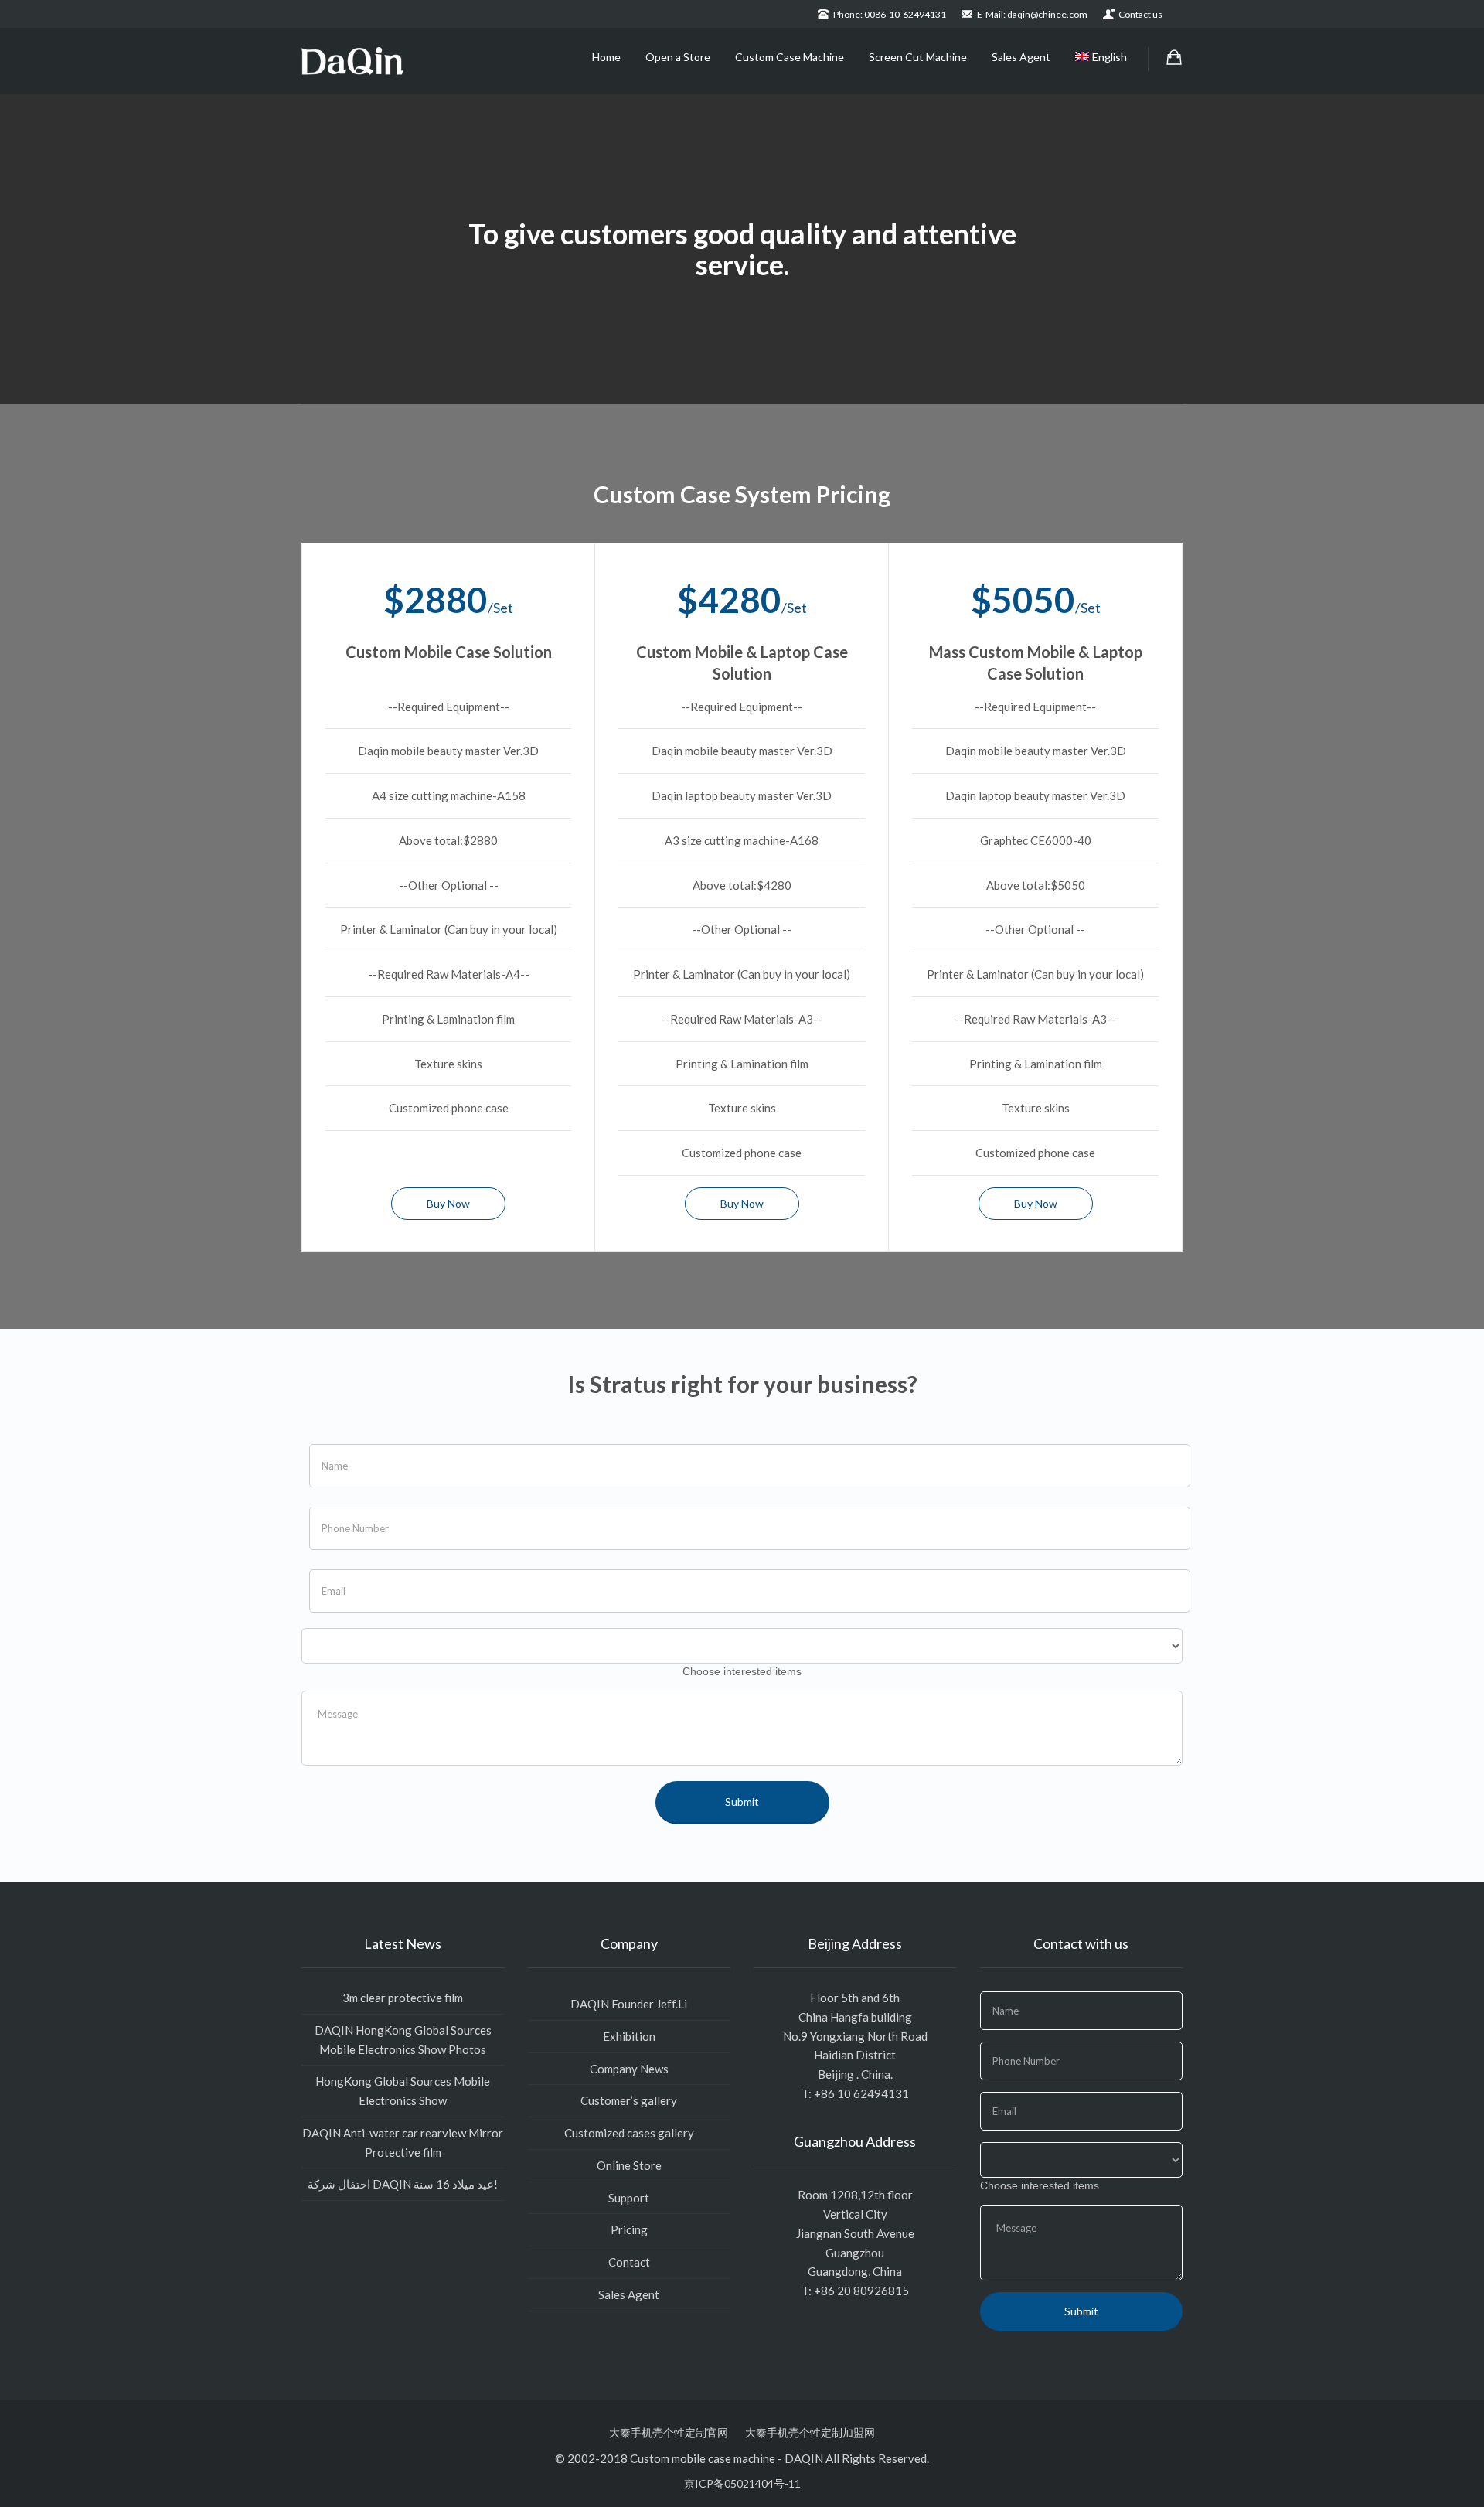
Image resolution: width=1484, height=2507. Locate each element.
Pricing (629, 2229)
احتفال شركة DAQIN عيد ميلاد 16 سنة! (403, 2184)
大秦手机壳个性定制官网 (669, 2432)
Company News (629, 2069)
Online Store (629, 2165)
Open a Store (678, 57)
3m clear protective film (403, 1998)
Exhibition (629, 2036)
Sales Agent (1021, 57)
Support (629, 2198)
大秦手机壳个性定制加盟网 (810, 2432)
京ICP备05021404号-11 (742, 2483)
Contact (629, 2262)
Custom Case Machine (790, 57)
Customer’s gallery (629, 2100)
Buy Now (448, 1203)
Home (606, 57)
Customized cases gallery (629, 2133)
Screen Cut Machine (918, 57)
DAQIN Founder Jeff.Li (629, 2004)
